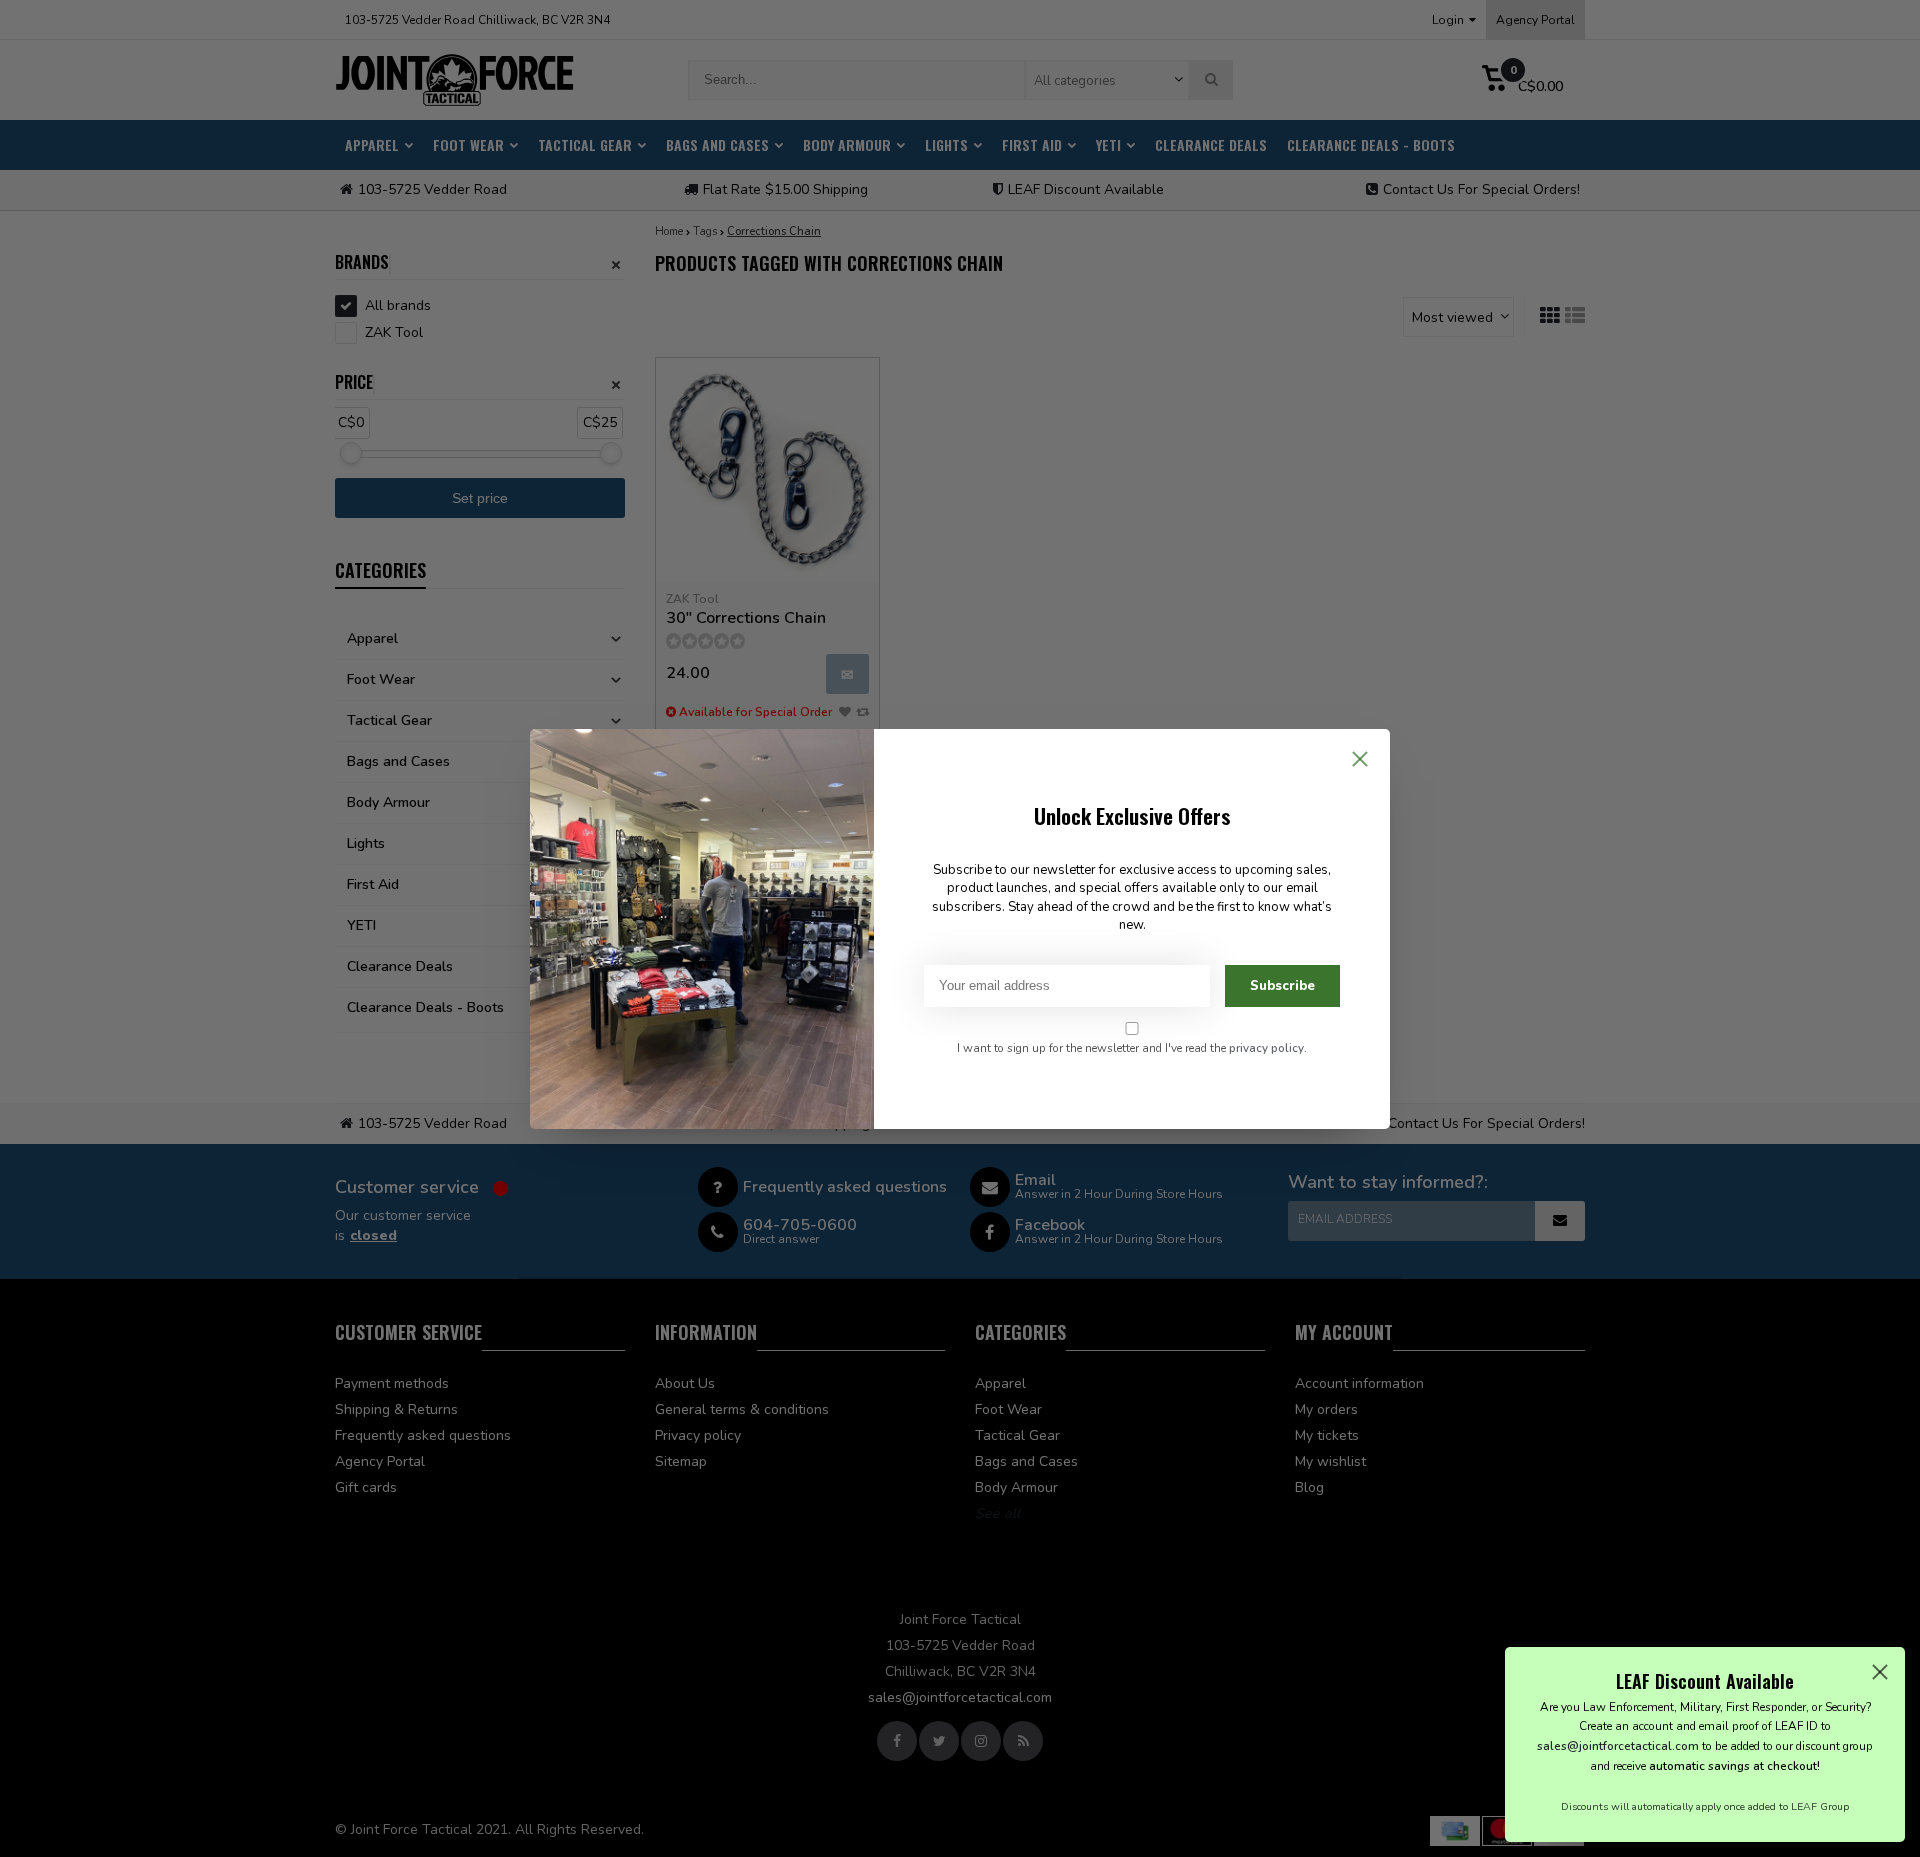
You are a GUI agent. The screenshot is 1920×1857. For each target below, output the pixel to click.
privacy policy (1266, 1048)
